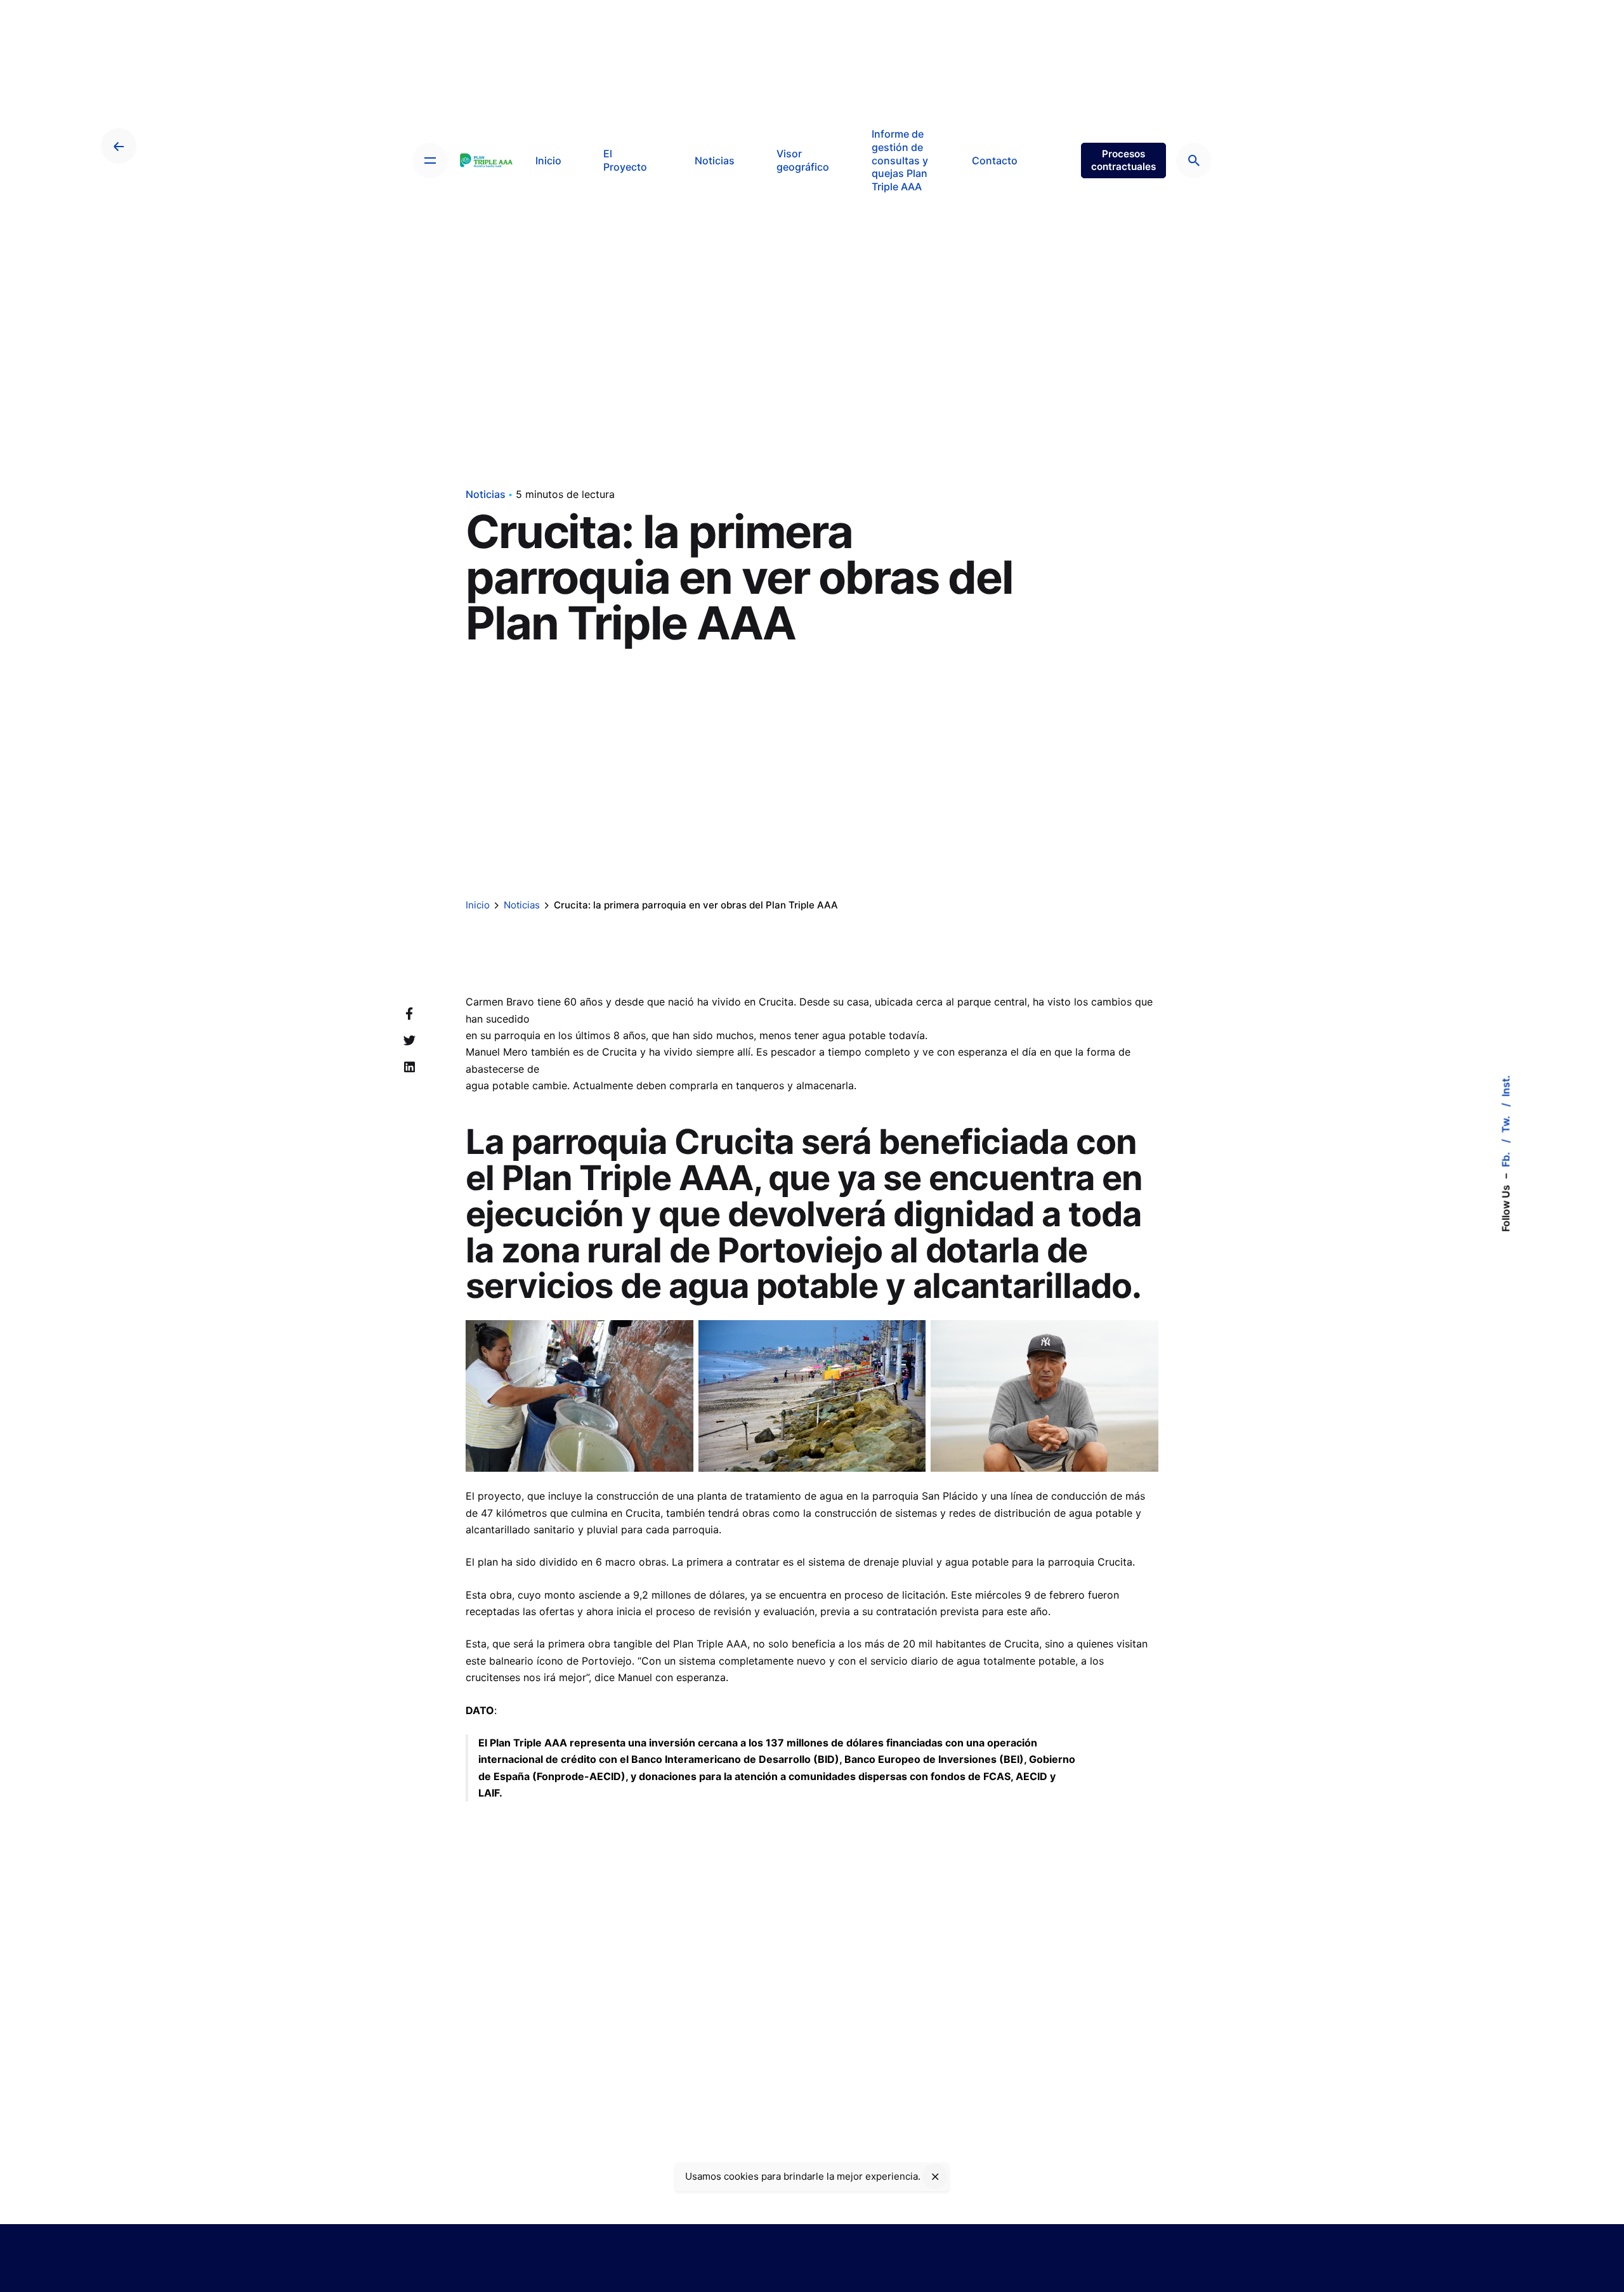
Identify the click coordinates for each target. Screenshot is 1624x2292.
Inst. (1505, 1085)
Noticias (486, 494)
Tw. (1505, 1123)
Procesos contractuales (1123, 160)
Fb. (1505, 1158)
